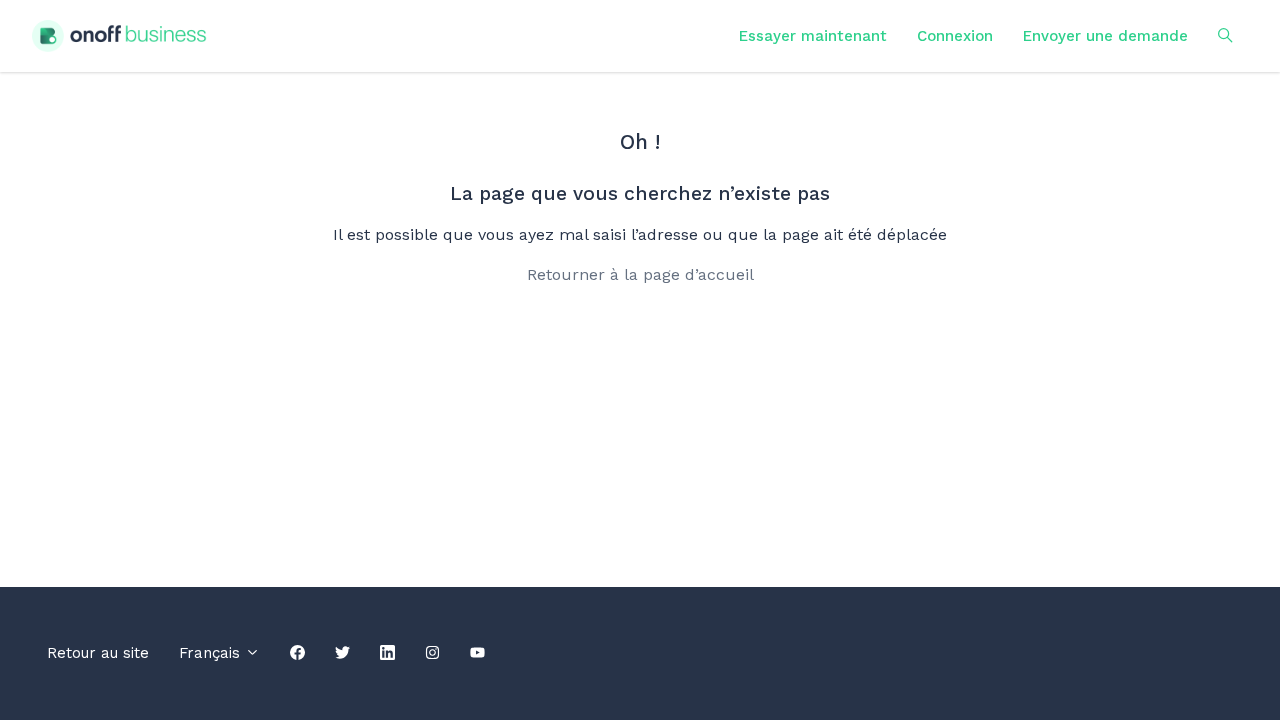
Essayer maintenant (813, 36)
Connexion (955, 36)
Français (212, 653)
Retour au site (98, 653)
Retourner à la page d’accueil (640, 274)
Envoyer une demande (1105, 36)
